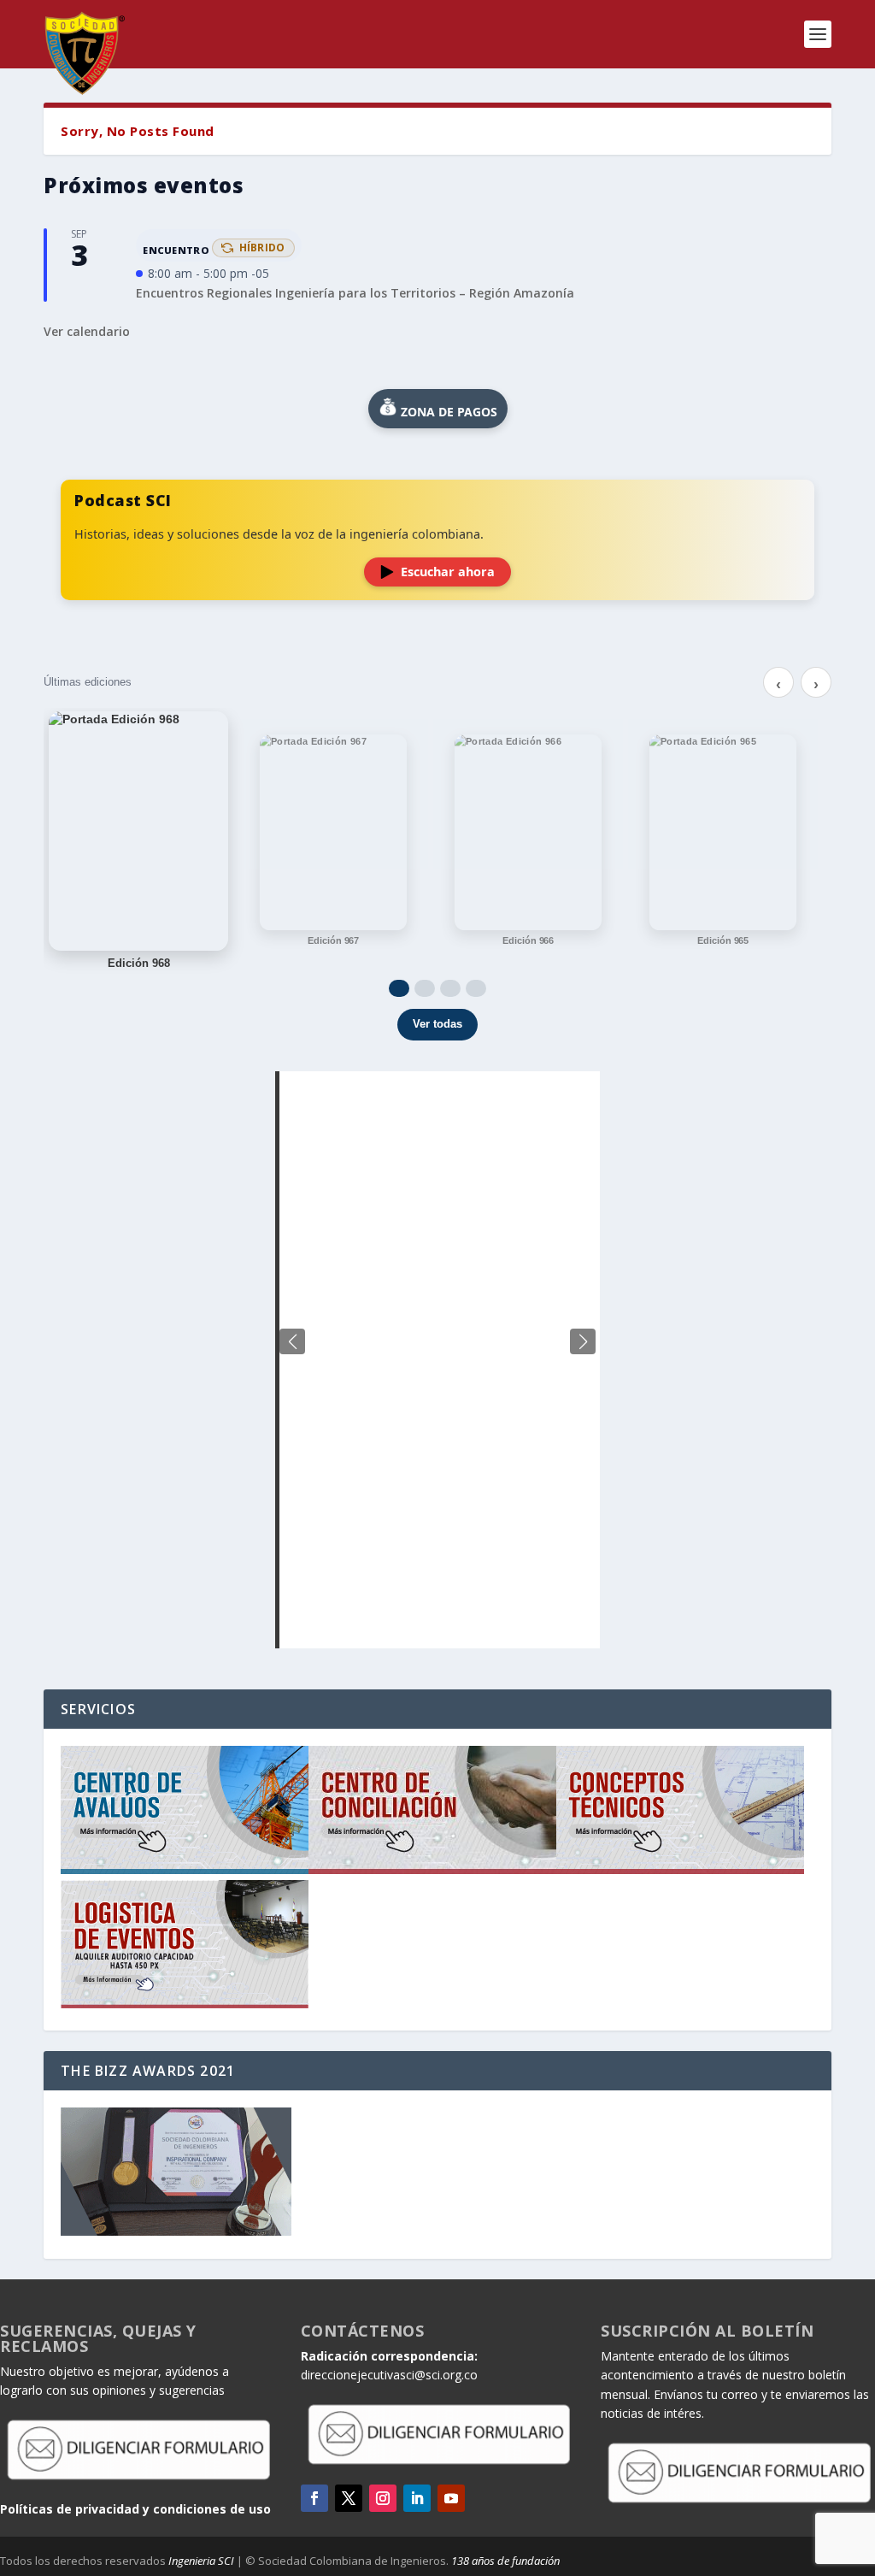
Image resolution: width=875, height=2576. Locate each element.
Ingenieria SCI (201, 2561)
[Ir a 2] (425, 988)
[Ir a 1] (399, 988)
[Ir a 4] (476, 988)
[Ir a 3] (450, 988)
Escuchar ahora (448, 572)
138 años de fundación (505, 2561)
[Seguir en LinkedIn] (417, 2498)
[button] (583, 1341)
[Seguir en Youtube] (451, 2498)
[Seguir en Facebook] (314, 2498)
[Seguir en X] (349, 2498)
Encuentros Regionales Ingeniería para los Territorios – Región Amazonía (355, 293)
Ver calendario (87, 331)
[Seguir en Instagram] (383, 2498)
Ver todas (437, 1024)
